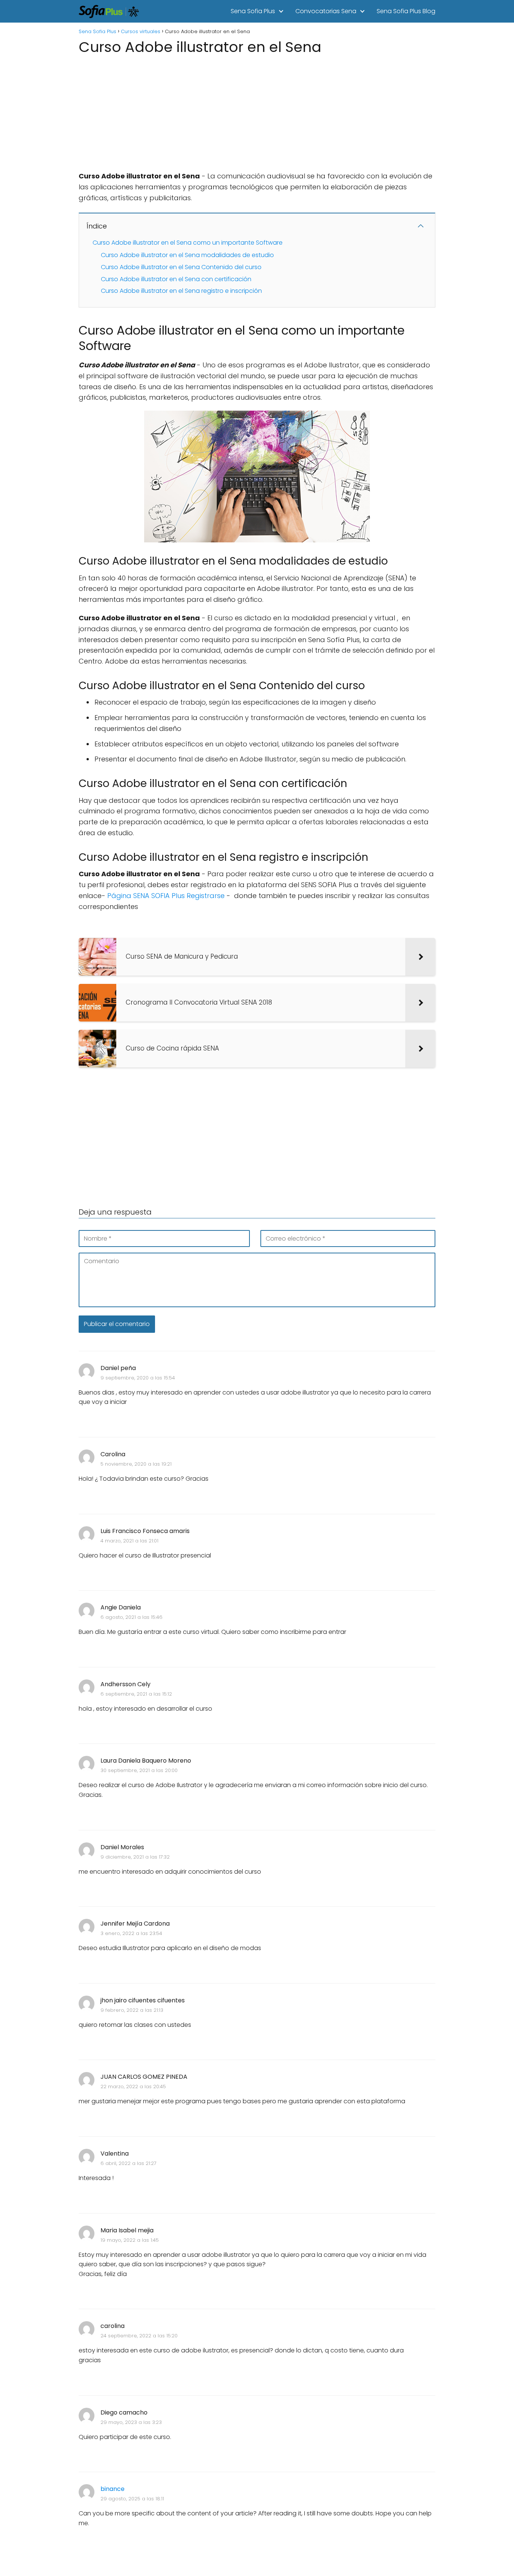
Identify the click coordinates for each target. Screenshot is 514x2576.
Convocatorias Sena (326, 11)
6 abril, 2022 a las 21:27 (128, 2163)
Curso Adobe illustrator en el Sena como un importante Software (188, 243)
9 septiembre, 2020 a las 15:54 (138, 1378)
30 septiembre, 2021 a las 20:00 (139, 1770)
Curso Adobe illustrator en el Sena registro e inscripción (181, 291)
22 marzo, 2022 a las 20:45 (133, 2087)
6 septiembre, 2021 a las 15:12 (136, 1694)
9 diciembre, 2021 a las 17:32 (135, 1857)
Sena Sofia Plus (253, 11)
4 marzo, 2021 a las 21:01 (129, 1541)
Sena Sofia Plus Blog (406, 11)
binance (113, 2489)
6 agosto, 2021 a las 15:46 (132, 1617)
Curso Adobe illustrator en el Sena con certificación (176, 279)
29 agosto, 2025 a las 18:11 (132, 2499)
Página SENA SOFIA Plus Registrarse (166, 896)
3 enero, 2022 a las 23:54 (131, 1933)
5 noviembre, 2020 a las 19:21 (136, 1464)
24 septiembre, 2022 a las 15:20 (139, 2336)
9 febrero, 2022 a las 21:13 (132, 2010)
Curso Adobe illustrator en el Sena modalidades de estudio (187, 255)
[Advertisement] (257, 111)
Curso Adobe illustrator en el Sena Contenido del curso (181, 267)
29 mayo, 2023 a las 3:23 (131, 2422)
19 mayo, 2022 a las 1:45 (130, 2240)
